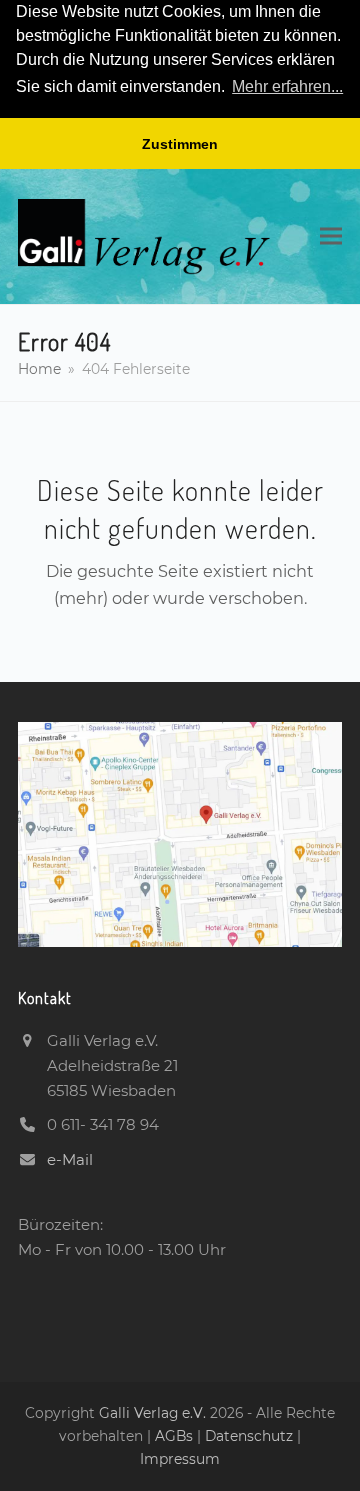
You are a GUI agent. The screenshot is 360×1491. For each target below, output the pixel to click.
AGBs (176, 1436)
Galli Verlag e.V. (154, 1413)
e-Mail (70, 1159)
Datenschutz (249, 1436)
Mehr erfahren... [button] (287, 86)
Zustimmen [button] (180, 144)
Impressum (180, 1459)
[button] (331, 236)
